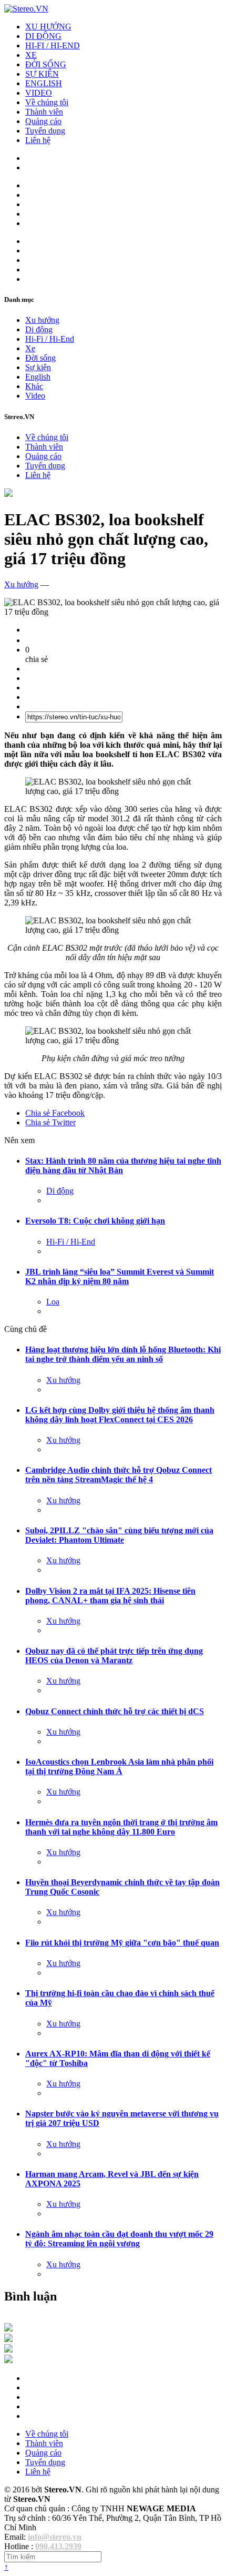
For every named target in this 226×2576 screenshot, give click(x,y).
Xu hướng (42, 320)
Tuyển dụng (45, 131)
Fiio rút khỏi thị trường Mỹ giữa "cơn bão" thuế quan (122, 1943)
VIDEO (39, 93)
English (38, 377)
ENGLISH (44, 83)
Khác (34, 386)
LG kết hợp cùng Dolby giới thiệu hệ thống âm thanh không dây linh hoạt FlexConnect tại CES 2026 (120, 1415)
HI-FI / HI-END (53, 45)
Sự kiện (38, 367)
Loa (53, 1302)
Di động (39, 329)
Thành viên (44, 112)
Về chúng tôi (47, 102)
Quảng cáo (43, 121)
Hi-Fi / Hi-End (50, 339)
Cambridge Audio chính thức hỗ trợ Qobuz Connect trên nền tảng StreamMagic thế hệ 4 (119, 1475)
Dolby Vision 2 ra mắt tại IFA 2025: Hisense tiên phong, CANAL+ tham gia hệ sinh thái (110, 1596)
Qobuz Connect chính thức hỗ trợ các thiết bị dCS (115, 1711)
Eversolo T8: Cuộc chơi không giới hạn (95, 1221)
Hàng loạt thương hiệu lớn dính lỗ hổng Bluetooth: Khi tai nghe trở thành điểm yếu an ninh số (123, 1354)
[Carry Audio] (8, 2339)
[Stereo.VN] (26, 9)
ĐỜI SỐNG (46, 64)
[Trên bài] (8, 494)
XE (31, 55)
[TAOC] (8, 2360)
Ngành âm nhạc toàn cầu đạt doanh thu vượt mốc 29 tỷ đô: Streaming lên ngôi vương (119, 2239)
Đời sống (40, 358)
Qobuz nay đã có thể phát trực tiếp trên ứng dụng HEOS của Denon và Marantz (114, 1656)
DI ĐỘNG (43, 36)
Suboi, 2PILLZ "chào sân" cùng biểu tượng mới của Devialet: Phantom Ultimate (119, 1535)
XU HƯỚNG (48, 27)
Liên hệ (38, 140)
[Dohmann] (8, 2329)
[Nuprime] (8, 2350)
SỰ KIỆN (42, 74)
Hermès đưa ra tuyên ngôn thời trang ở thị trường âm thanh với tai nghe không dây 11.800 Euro (121, 1827)
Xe (30, 348)
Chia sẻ (55, 1113)
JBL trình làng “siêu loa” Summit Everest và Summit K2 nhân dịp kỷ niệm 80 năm (120, 1276)
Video (35, 396)
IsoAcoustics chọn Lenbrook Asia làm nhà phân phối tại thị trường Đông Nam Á (119, 1766)
